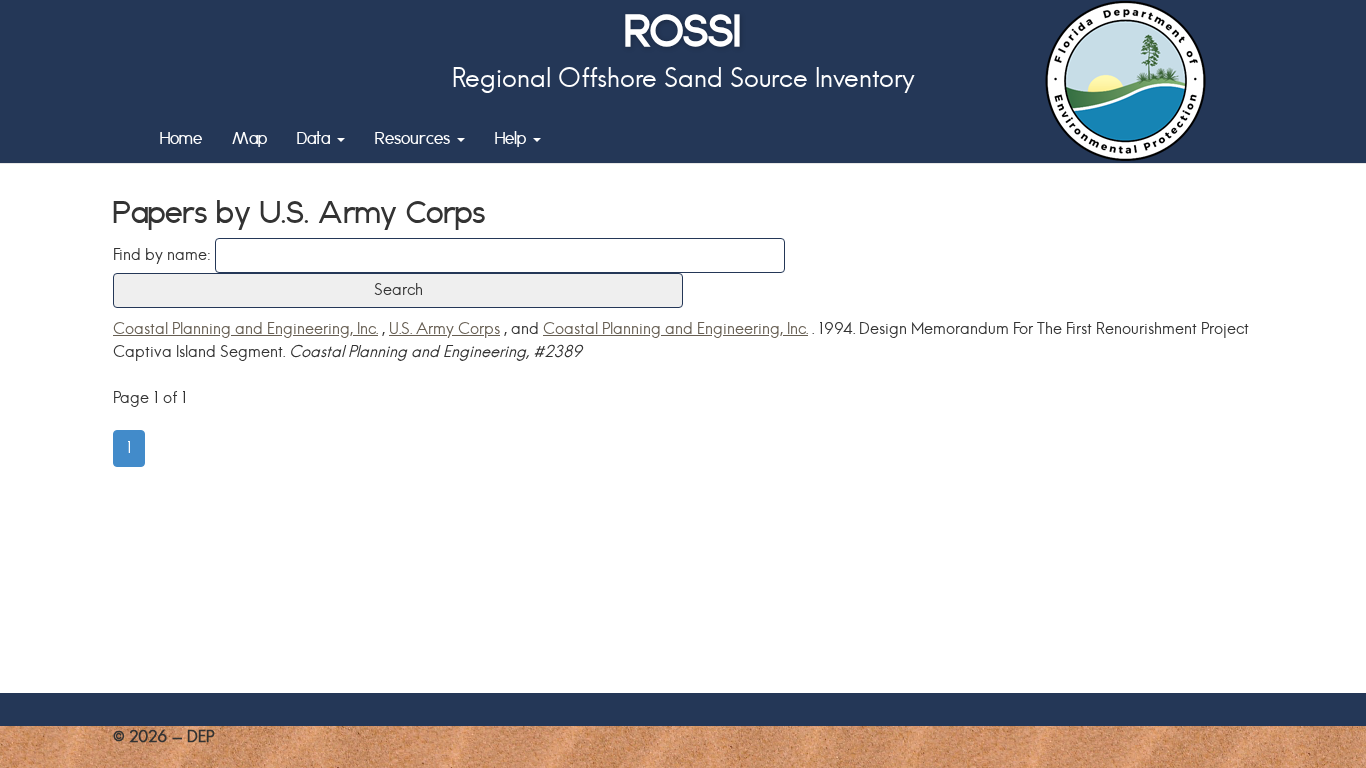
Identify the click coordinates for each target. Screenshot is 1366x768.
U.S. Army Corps (444, 328)
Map (249, 137)
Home (181, 137)
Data (316, 137)
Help (513, 137)
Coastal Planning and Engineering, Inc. (245, 328)
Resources (415, 137)
